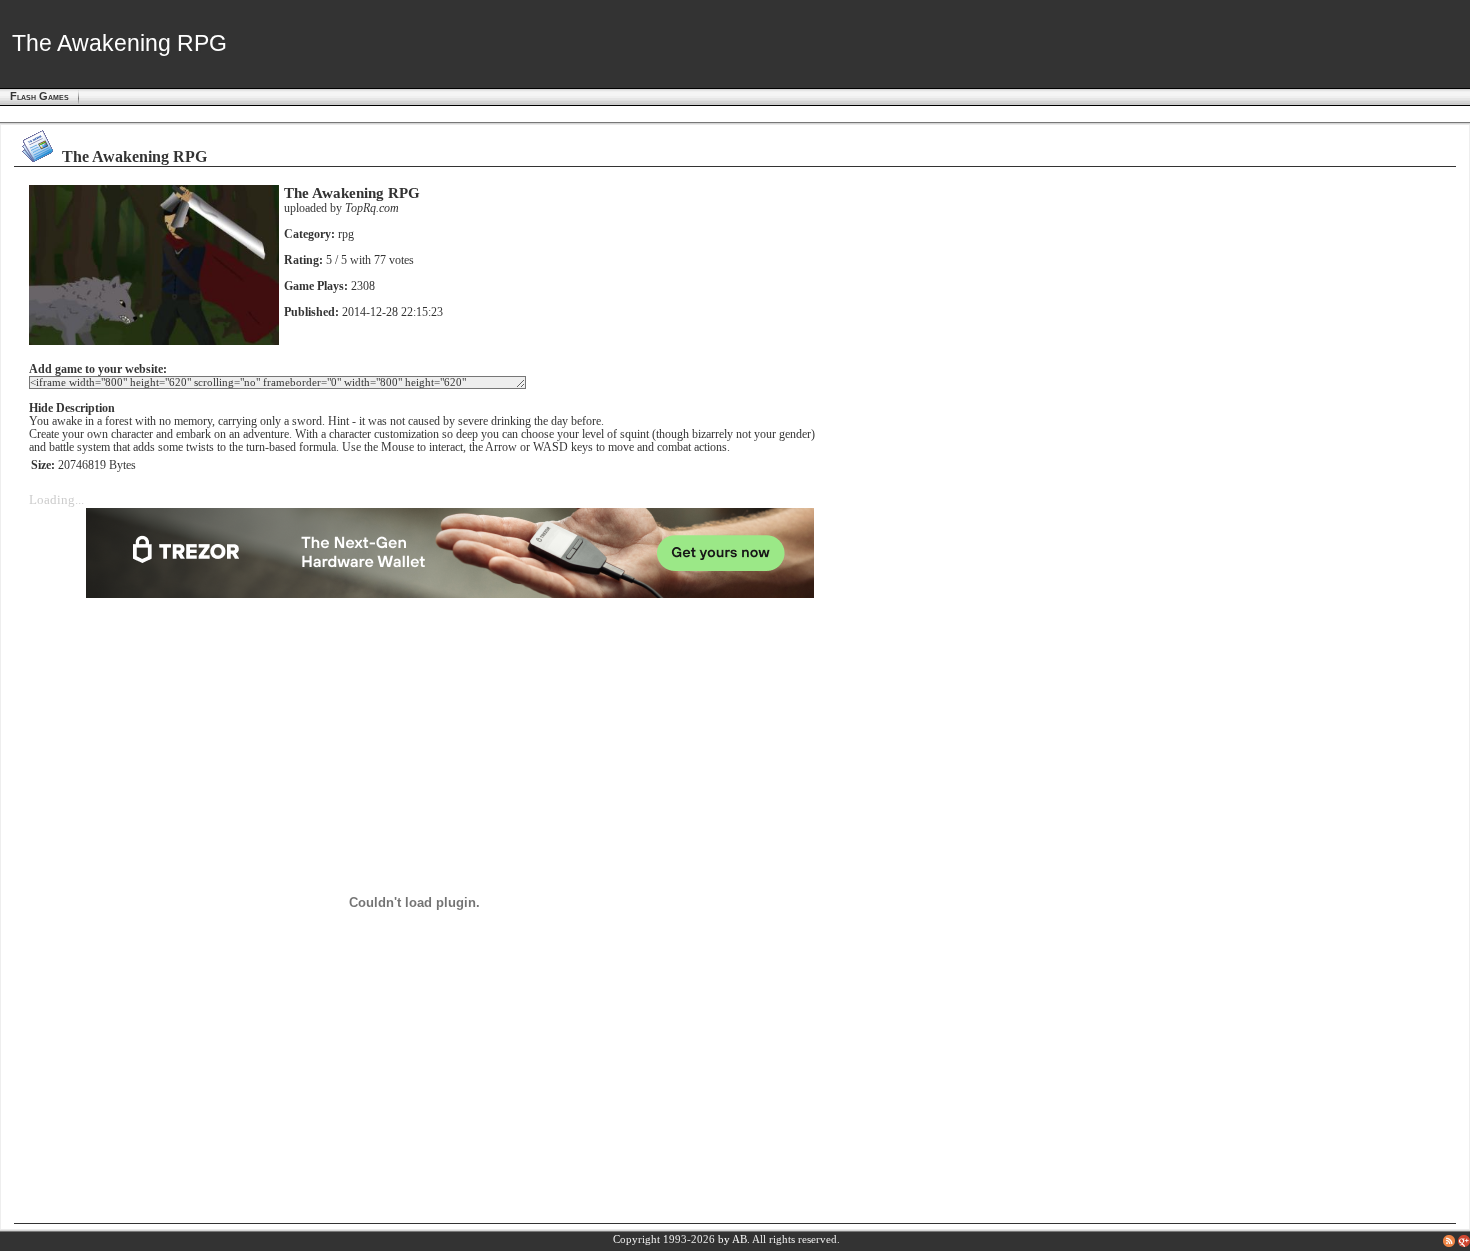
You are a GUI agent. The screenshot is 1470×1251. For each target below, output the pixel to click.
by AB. (734, 1239)
